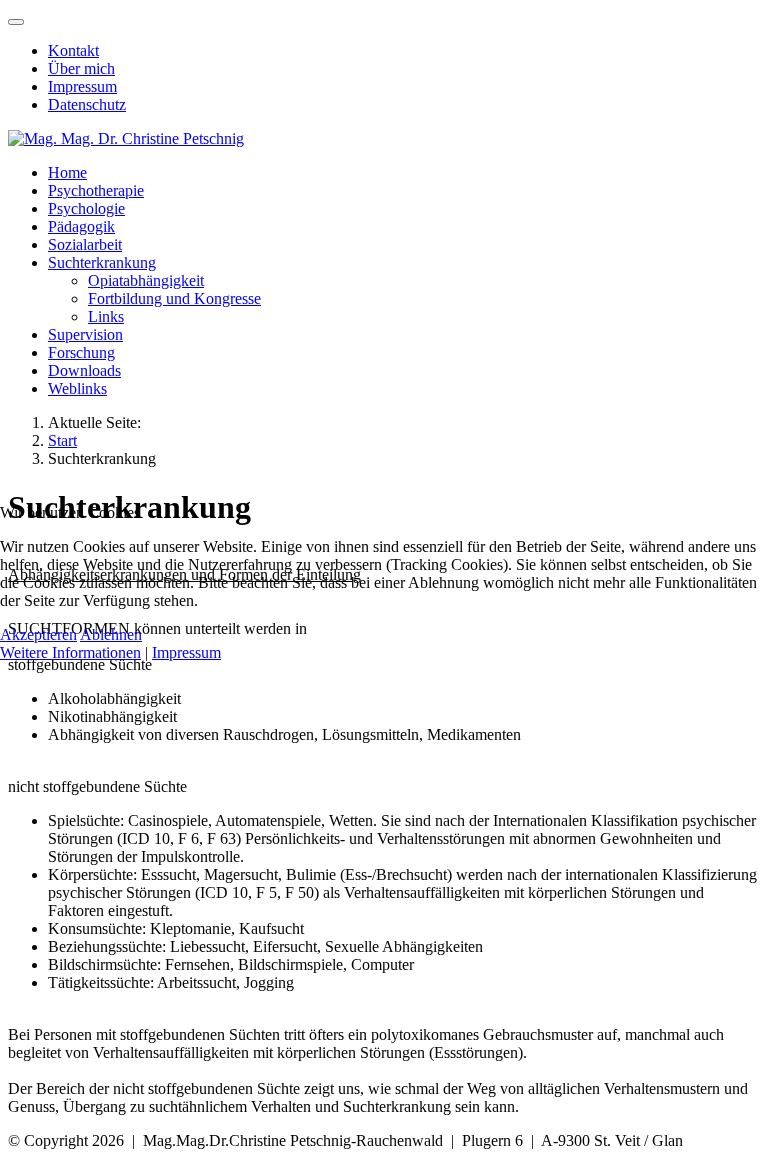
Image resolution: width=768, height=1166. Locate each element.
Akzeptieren (38, 634)
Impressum (186, 652)
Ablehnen (111, 634)
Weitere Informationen (70, 652)
